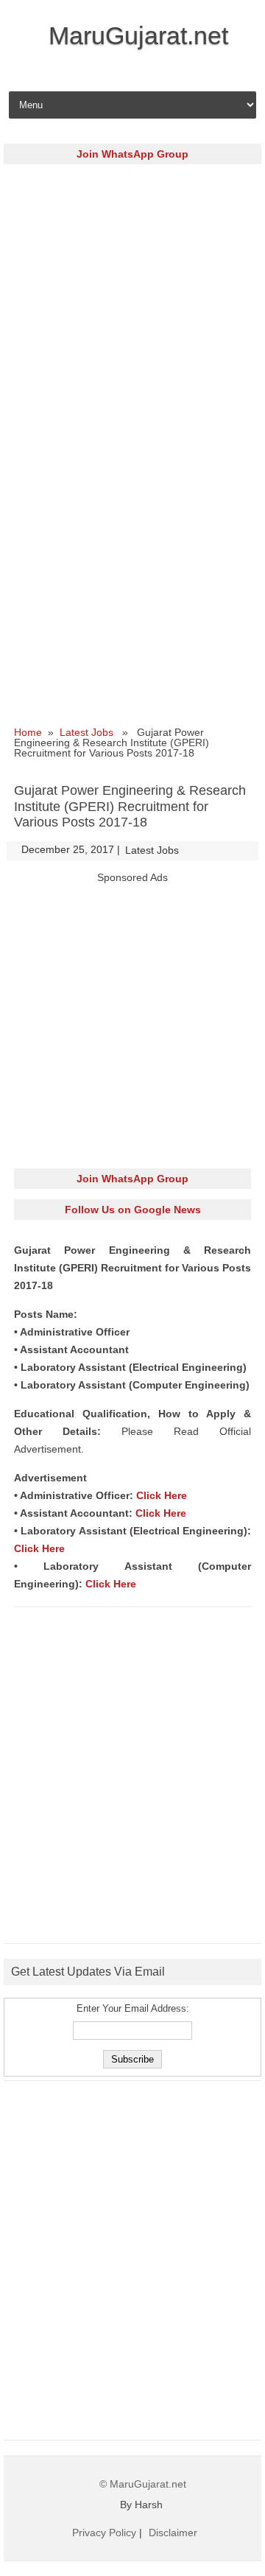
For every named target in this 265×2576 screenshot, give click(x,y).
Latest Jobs (86, 732)
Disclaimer (173, 2533)
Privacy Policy (104, 2533)
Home (28, 732)
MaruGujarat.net (138, 35)
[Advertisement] (132, 307)
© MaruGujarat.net (143, 2484)
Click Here (162, 1495)
